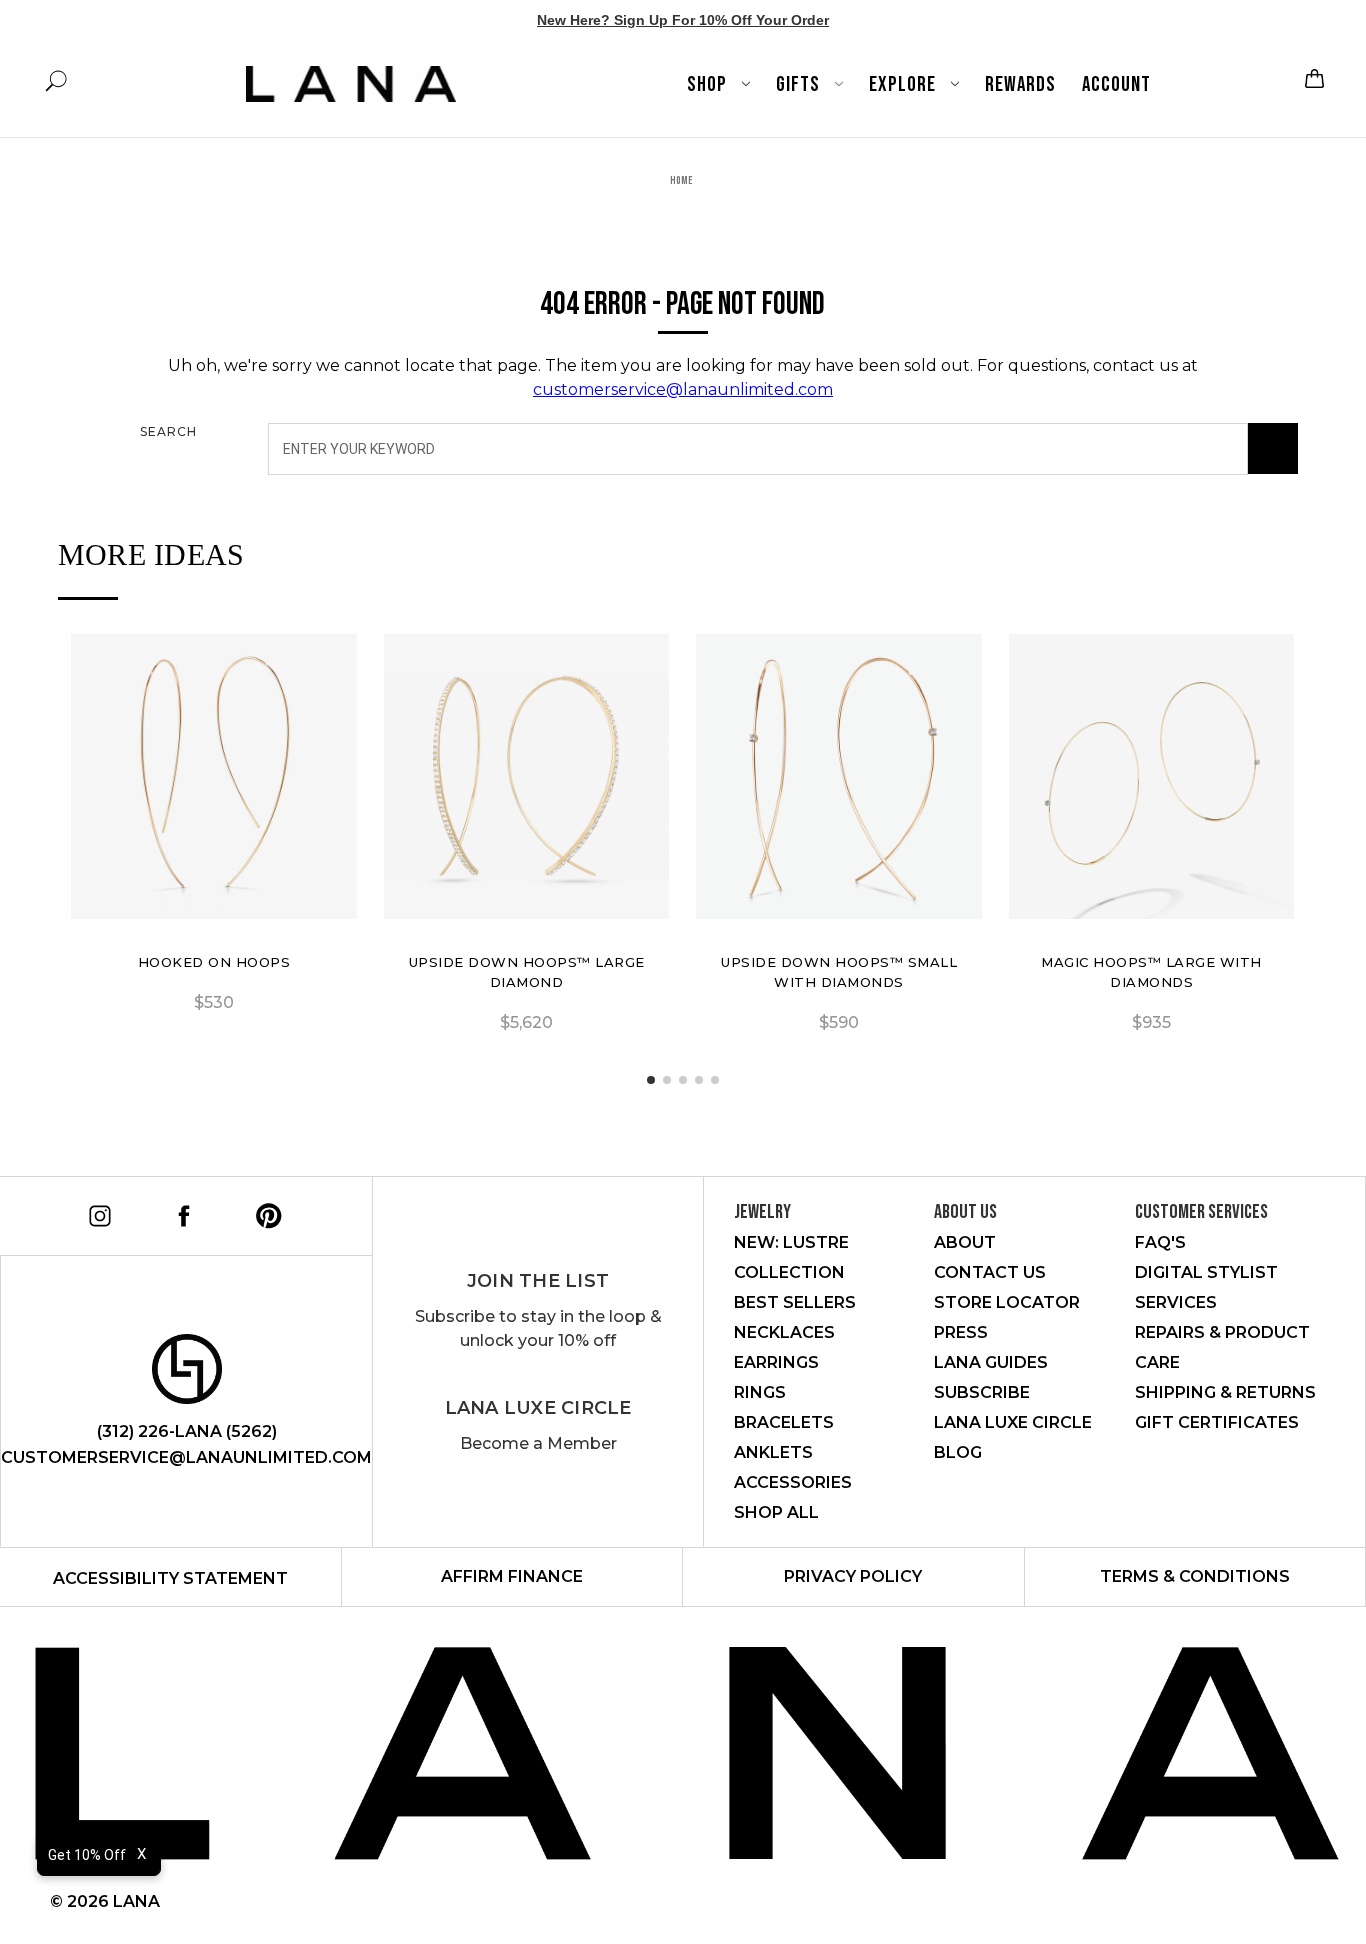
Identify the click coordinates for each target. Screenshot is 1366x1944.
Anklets (773, 1452)
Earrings (776, 1362)
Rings (760, 1392)
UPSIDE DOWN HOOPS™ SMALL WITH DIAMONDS (839, 972)
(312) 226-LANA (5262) (187, 1431)
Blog (958, 1452)
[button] (651, 1080)
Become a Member (538, 1443)
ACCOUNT (1116, 84)
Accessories (793, 1482)
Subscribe (982, 1392)
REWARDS (1020, 84)
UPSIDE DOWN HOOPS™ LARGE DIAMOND (527, 972)
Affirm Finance (512, 1576)
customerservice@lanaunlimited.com (683, 389)
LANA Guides (991, 1362)
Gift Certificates (1217, 1422)
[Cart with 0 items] (1312, 78)
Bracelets (784, 1422)
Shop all (776, 1512)
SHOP (709, 84)
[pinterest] (265, 1212)
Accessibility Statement (170, 1578)
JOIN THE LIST (538, 1281)
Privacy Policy (853, 1576)
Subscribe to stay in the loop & (538, 1328)
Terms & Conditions (1195, 1576)
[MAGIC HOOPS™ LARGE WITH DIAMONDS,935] (1152, 777)
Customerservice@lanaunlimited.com (186, 1457)
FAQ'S (1160, 1242)
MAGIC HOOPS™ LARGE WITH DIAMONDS (1151, 972)
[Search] (1273, 449)
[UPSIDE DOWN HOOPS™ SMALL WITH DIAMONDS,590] (839, 777)
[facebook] (180, 1212)
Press (961, 1332)
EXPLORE (904, 84)
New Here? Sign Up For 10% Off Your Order (683, 20)
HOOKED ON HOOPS (214, 962)
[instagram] (96, 1212)
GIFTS (800, 84)
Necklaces (784, 1332)
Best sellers (795, 1302)
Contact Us (990, 1272)
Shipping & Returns (1225, 1392)
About (965, 1242)
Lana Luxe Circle (538, 1408)
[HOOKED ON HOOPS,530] (214, 777)
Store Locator (1007, 1302)
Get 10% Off (87, 1855)
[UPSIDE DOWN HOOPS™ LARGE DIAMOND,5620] (527, 777)
